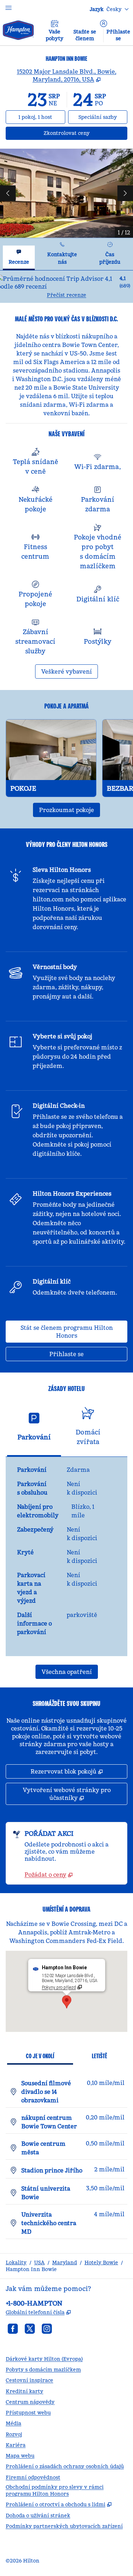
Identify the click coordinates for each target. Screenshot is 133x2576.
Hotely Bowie (101, 2262)
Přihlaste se (118, 35)
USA (39, 2262)
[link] (49, 1875)
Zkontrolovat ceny (85, 133)
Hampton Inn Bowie (31, 2269)
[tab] (19, 258)
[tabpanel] (66, 287)
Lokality (16, 2262)
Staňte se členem (85, 35)
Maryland (65, 2262)
